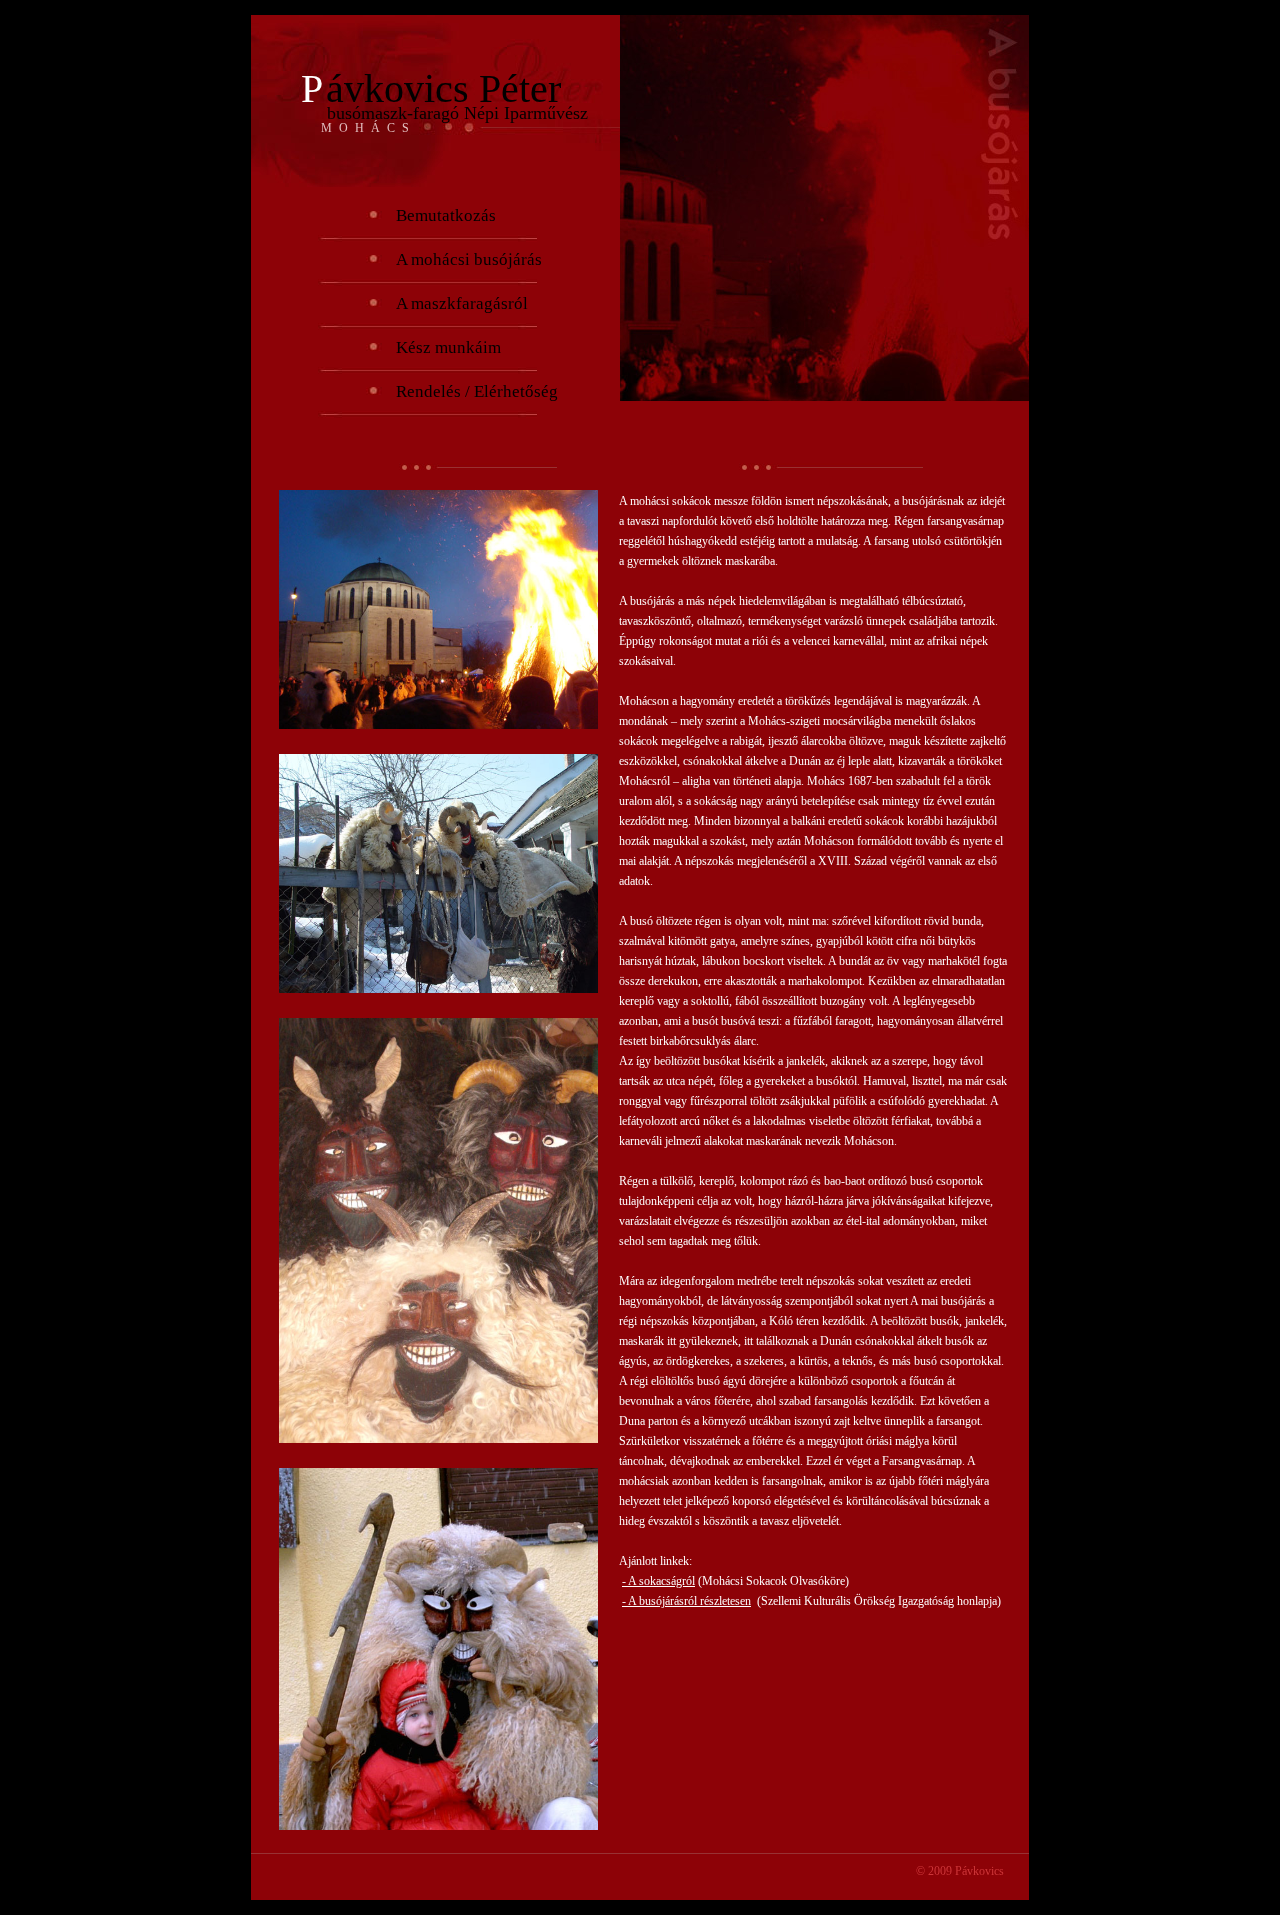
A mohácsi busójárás (469, 259)
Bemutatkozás (446, 215)
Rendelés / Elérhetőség (477, 391)
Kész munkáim (448, 347)
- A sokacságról (658, 1581)
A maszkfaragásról (462, 303)
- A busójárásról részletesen (686, 1601)
